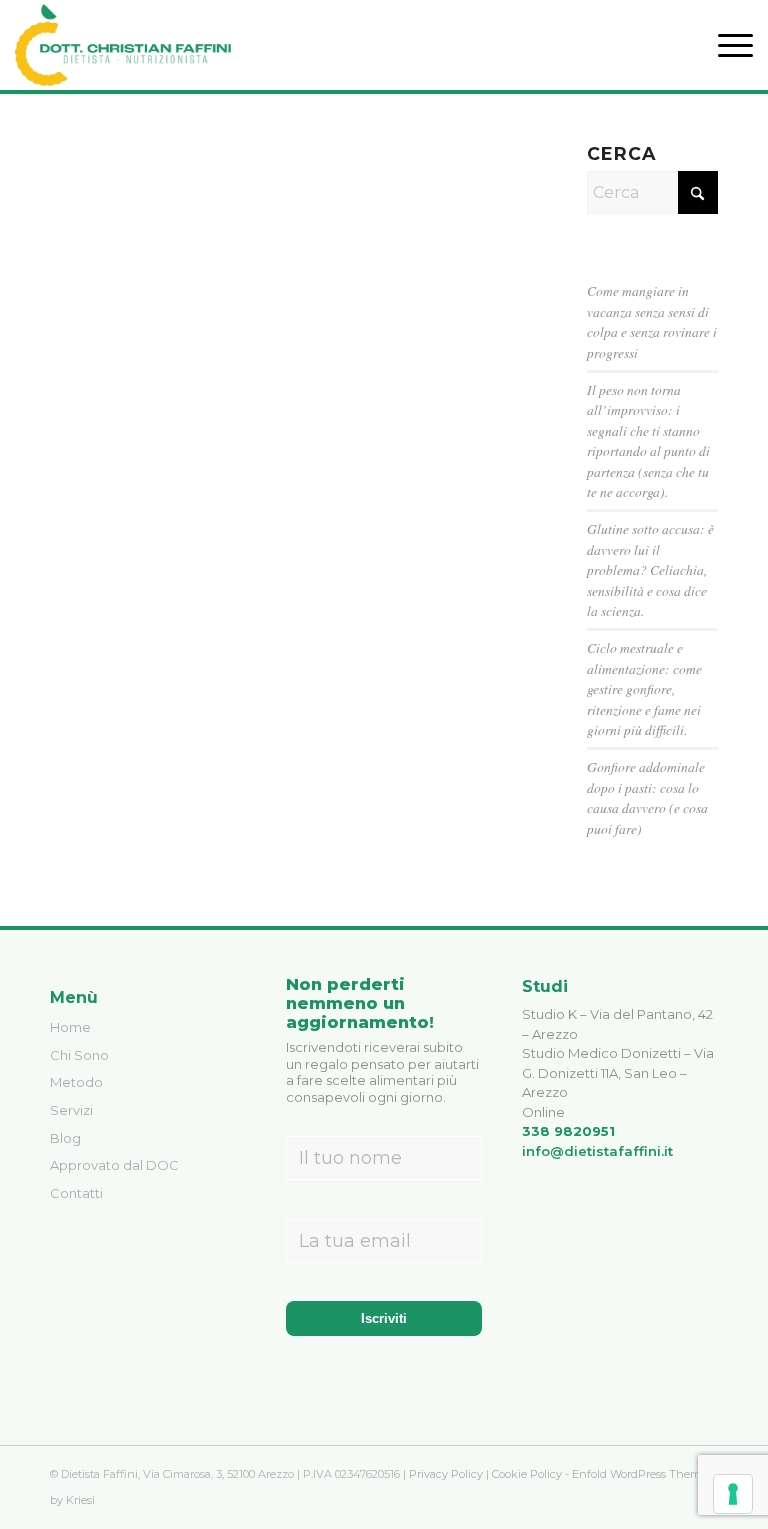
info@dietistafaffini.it (597, 1151)
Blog (65, 1138)
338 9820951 (568, 1131)
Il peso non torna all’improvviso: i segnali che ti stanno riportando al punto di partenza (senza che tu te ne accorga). (648, 440)
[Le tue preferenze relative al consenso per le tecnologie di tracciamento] (733, 1494)
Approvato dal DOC (114, 1165)
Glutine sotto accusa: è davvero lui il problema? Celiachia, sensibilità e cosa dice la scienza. (650, 569)
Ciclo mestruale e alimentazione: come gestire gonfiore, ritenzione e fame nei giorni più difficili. (644, 688)
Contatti (76, 1193)
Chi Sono (79, 1055)
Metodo (76, 1082)
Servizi (71, 1110)
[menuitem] (725, 45)
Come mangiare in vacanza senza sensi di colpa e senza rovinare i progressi (652, 321)
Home (70, 1027)
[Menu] (725, 45)
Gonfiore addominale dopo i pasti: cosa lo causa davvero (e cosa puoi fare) (647, 797)
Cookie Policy (527, 1474)
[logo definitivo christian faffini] (122, 45)
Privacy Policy (446, 1474)
